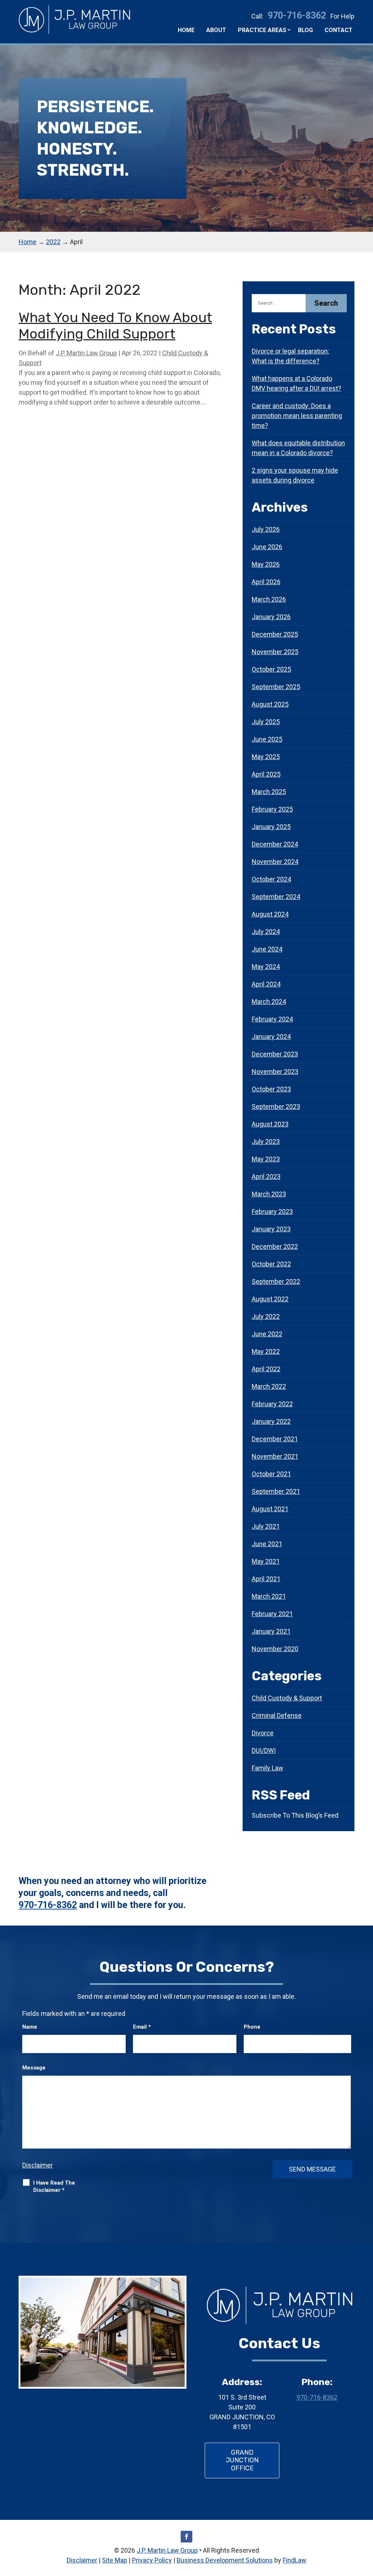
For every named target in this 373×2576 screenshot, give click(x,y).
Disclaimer (38, 2165)
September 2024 (276, 897)
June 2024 (267, 949)
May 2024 (266, 967)
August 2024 (270, 914)
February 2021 (272, 1614)
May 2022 (266, 1351)
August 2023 (270, 1124)
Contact (339, 30)
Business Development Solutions (225, 2560)
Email (142, 2027)
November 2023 (275, 1072)
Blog (305, 30)
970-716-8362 (297, 15)
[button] (366, 2523)
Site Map (115, 2560)
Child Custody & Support (287, 1698)
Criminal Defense (277, 1715)
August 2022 (270, 1299)
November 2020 (275, 1649)
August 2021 (270, 1509)
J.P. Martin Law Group (86, 353)
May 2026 (266, 564)
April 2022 (266, 1369)
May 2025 (266, 757)
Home (186, 30)
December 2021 (275, 1439)
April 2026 (266, 582)
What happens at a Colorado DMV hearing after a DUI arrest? (297, 383)
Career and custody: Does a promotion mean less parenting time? (297, 416)
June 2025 (267, 739)
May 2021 (266, 1561)
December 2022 (275, 1246)
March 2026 (269, 599)
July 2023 (266, 1142)
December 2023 (275, 1054)
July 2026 (266, 529)
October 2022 (271, 1264)
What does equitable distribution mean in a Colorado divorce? (298, 448)
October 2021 (271, 1474)
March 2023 (269, 1194)
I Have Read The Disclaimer (54, 2186)
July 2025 (266, 722)
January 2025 (271, 827)
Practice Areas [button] (262, 30)
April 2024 (266, 984)
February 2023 (272, 1211)
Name (30, 2027)
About (216, 30)
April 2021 (266, 1579)
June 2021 (267, 1544)
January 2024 (271, 1037)
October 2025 (271, 669)
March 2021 (269, 1596)
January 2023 (271, 1229)
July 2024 (266, 932)
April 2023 (266, 1176)
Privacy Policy (152, 2560)
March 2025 (269, 792)
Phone (252, 2027)
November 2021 (275, 1456)
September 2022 (276, 1281)
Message (34, 2068)
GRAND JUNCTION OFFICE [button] (242, 2460)
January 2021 (271, 1631)
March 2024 (269, 1002)
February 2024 (272, 1019)
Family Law (268, 1768)
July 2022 (266, 1316)
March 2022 (269, 1386)
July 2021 (266, 1526)
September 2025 (276, 687)
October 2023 (271, 1089)
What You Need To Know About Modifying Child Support (115, 326)
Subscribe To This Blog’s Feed (295, 1815)
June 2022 (267, 1334)
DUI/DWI (264, 1750)
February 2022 (272, 1404)
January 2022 (271, 1421)
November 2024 (275, 862)
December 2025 (275, 634)
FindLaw (295, 2560)
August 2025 (270, 704)
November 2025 (275, 652)
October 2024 (271, 879)
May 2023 (266, 1159)
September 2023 (276, 1107)
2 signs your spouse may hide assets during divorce (295, 475)
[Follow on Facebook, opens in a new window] (186, 2537)
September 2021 (276, 1491)
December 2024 (275, 844)
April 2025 (266, 774)
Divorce (263, 1733)
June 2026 (267, 547)
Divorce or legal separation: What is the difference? (290, 356)
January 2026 (271, 617)
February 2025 (272, 809)
